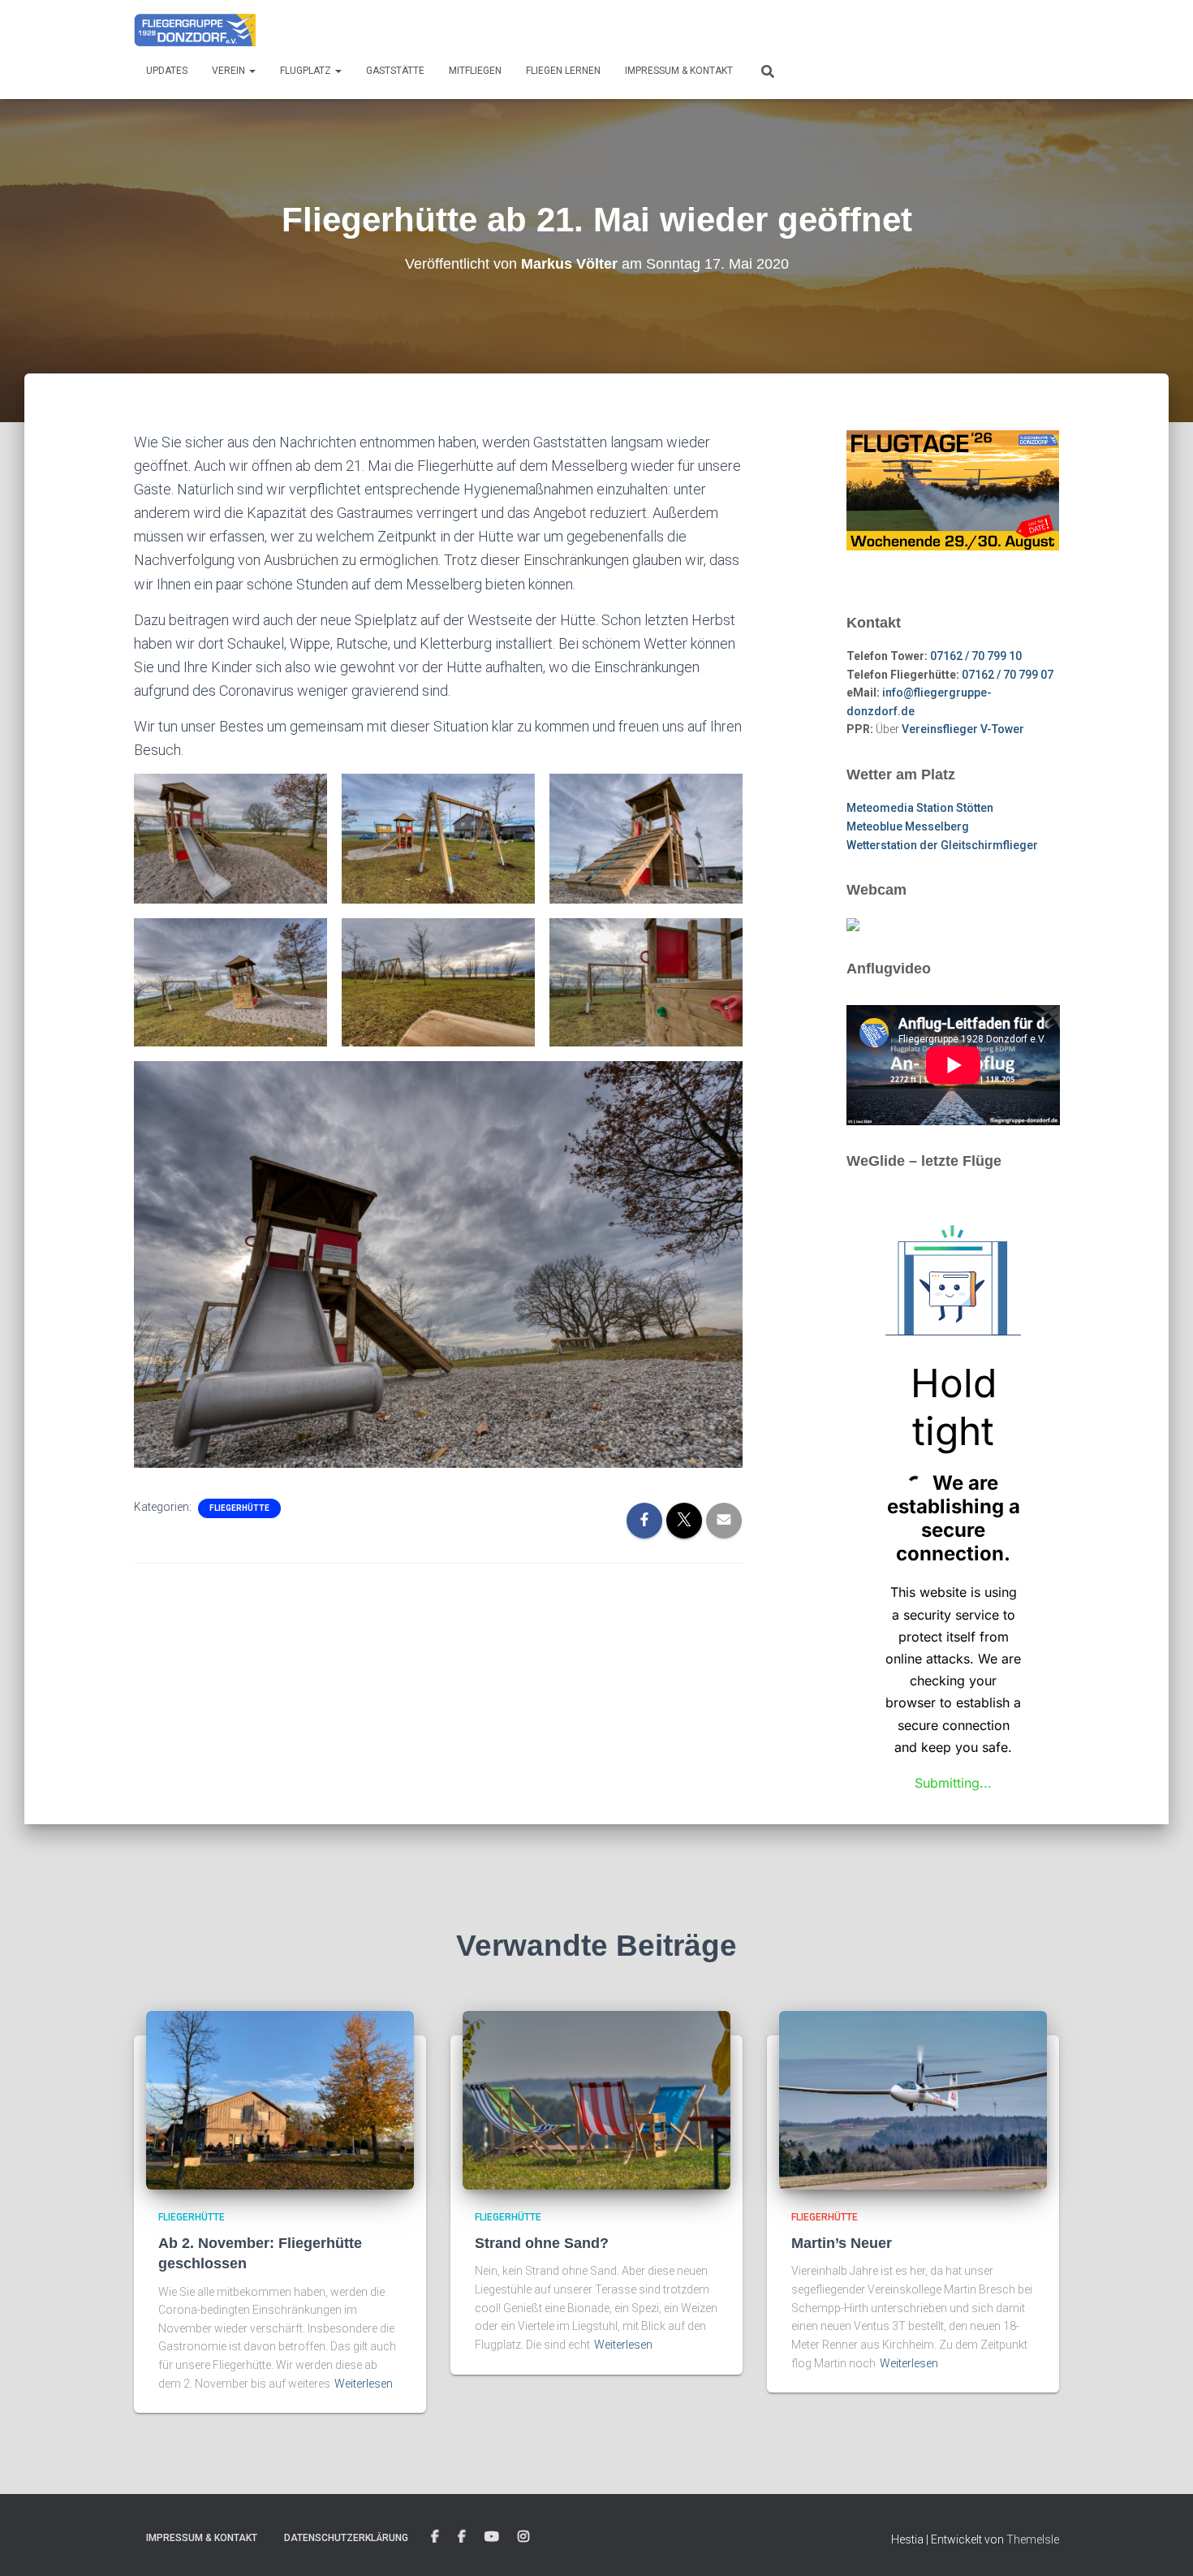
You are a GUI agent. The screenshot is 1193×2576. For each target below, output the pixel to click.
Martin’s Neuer (842, 2243)
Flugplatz (307, 71)
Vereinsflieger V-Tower (963, 729)
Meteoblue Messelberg (908, 826)
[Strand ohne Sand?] (596, 2099)
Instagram (523, 2537)
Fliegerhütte (239, 1508)
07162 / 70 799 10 (976, 656)
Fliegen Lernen (563, 71)
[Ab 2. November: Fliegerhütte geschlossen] (280, 2099)
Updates (167, 71)
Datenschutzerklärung (346, 2538)
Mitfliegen (475, 71)
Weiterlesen (364, 2384)
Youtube (492, 2537)
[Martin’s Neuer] (913, 2099)
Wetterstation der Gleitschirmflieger (942, 845)
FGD (435, 2537)
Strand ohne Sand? (542, 2243)
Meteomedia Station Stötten (920, 808)
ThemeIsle (1033, 2539)
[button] (252, 71)
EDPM (462, 2537)
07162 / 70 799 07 (1008, 675)
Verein (230, 71)
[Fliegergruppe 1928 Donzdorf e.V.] (195, 28)
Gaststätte (395, 71)
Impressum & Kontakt (679, 71)
